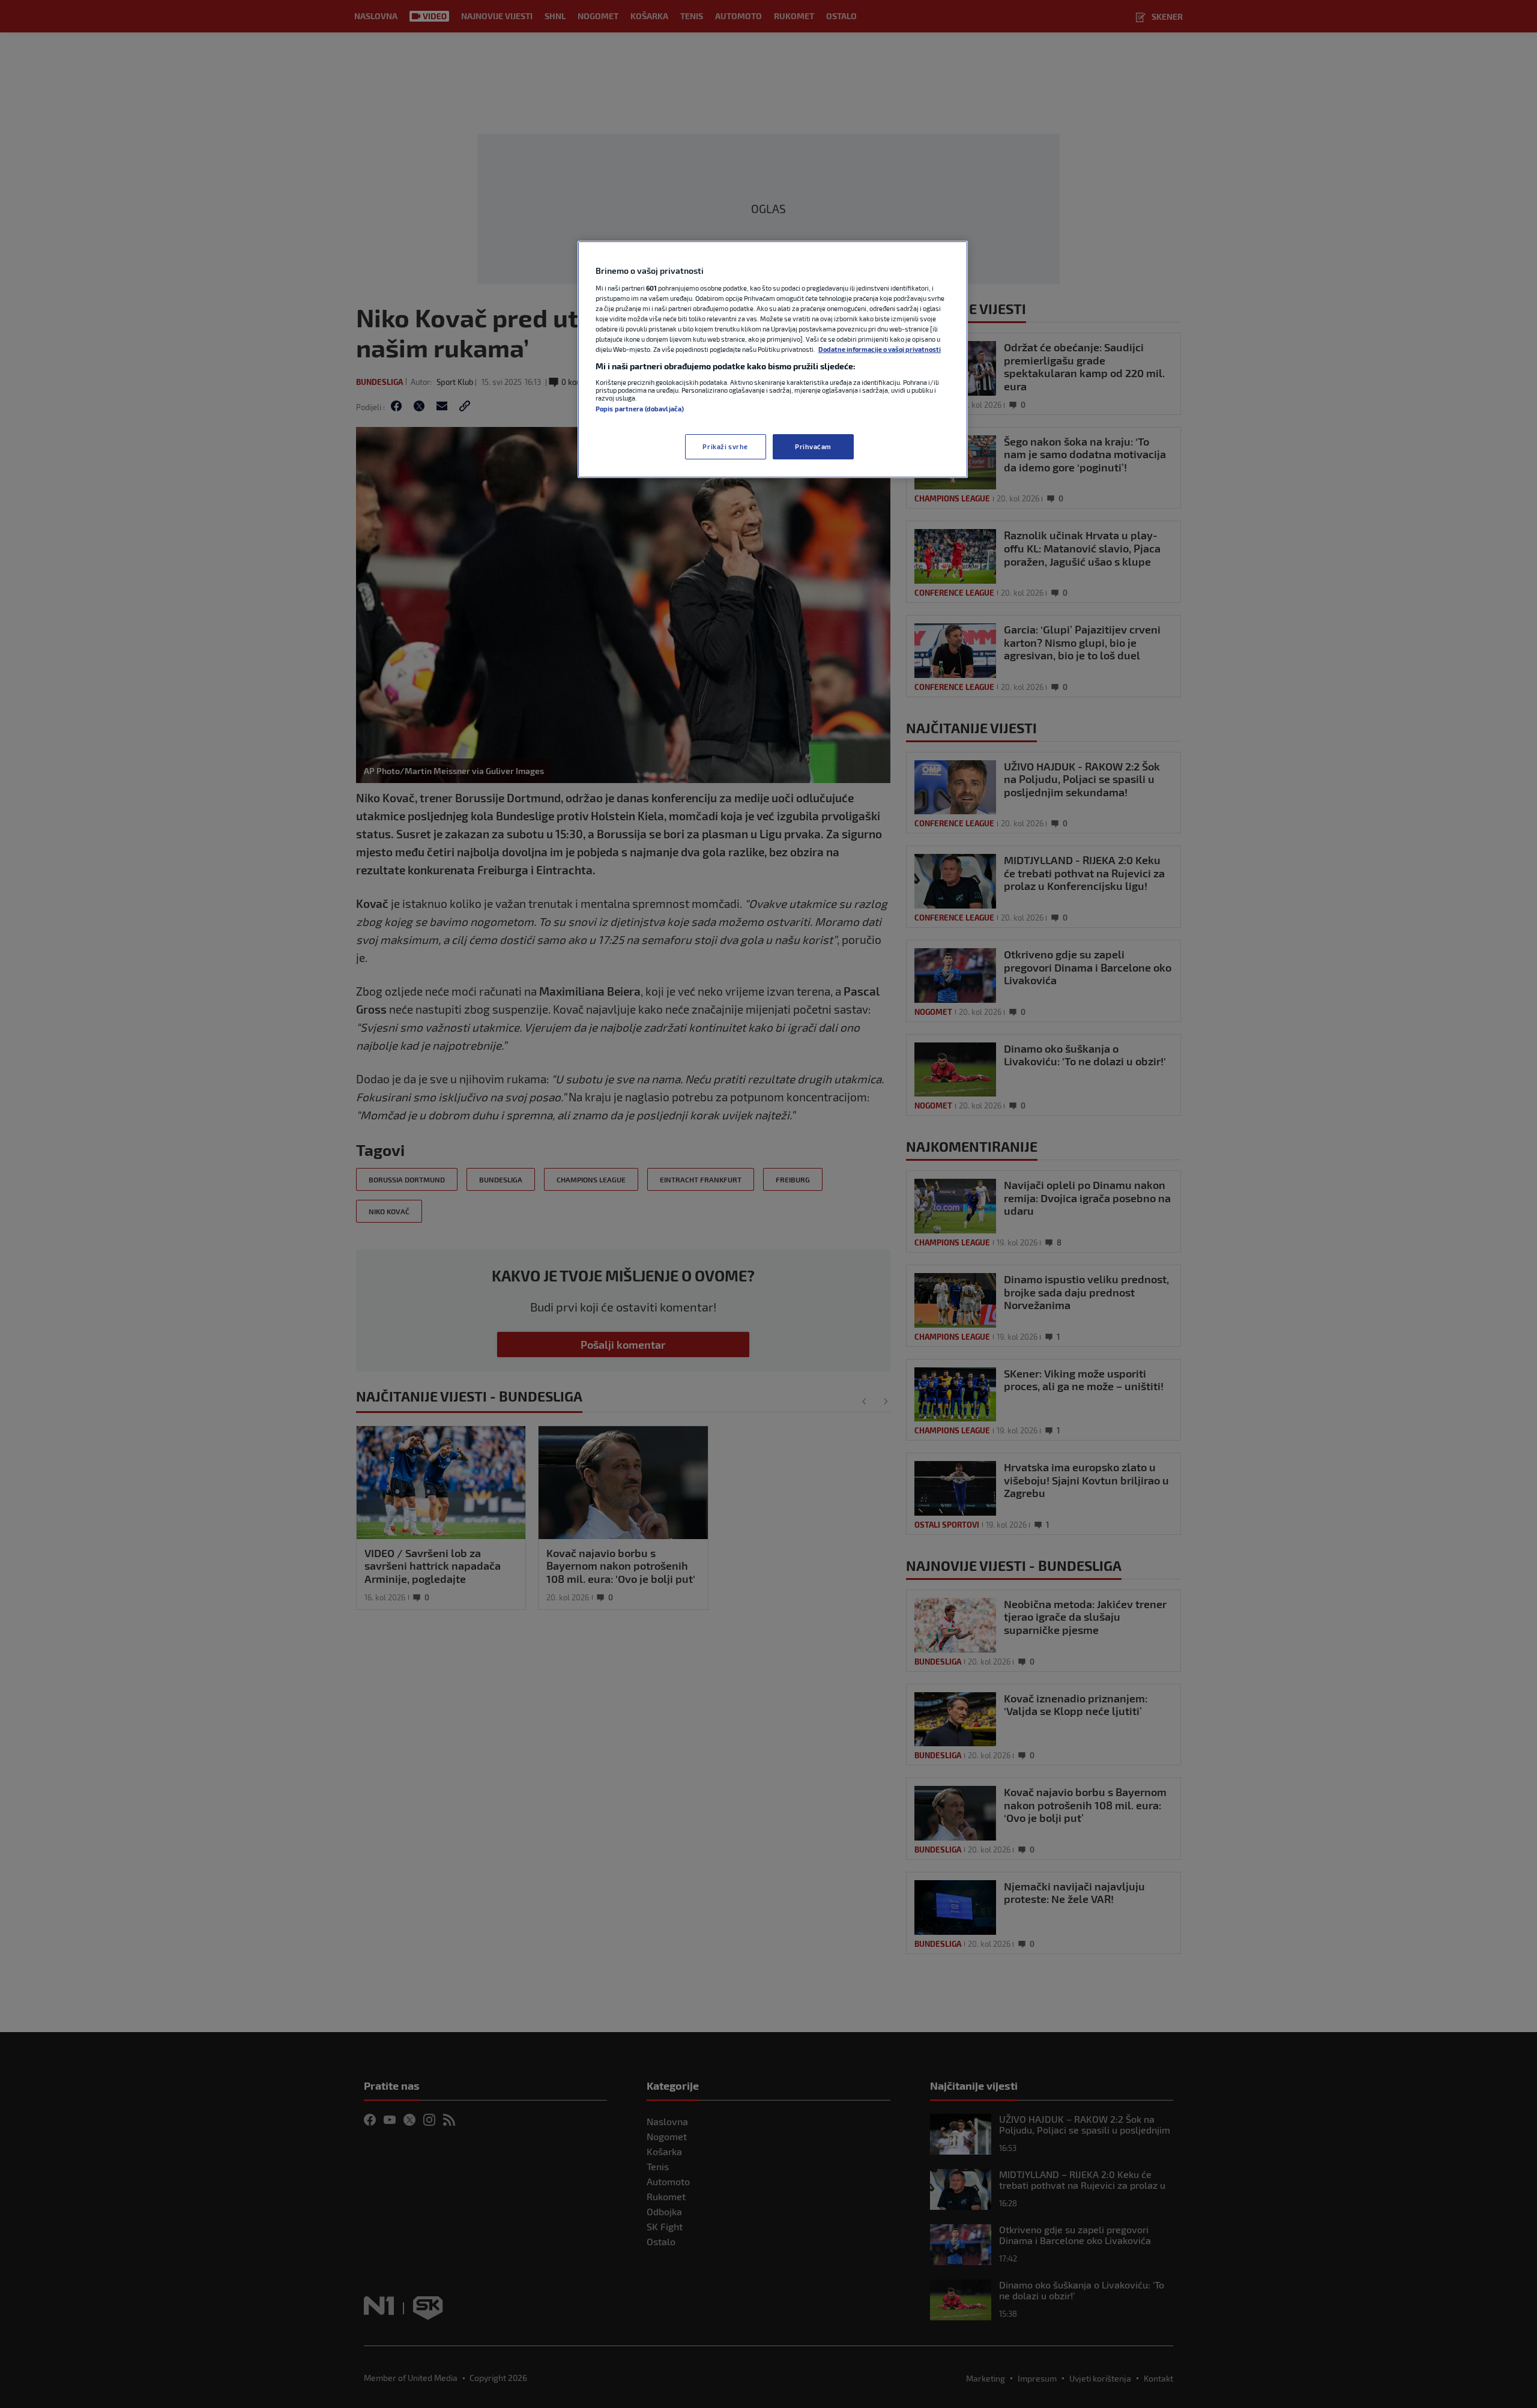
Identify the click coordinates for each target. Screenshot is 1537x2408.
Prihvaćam (813, 446)
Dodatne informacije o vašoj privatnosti (880, 349)
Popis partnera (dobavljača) (640, 409)
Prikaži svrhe (725, 446)
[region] (773, 359)
